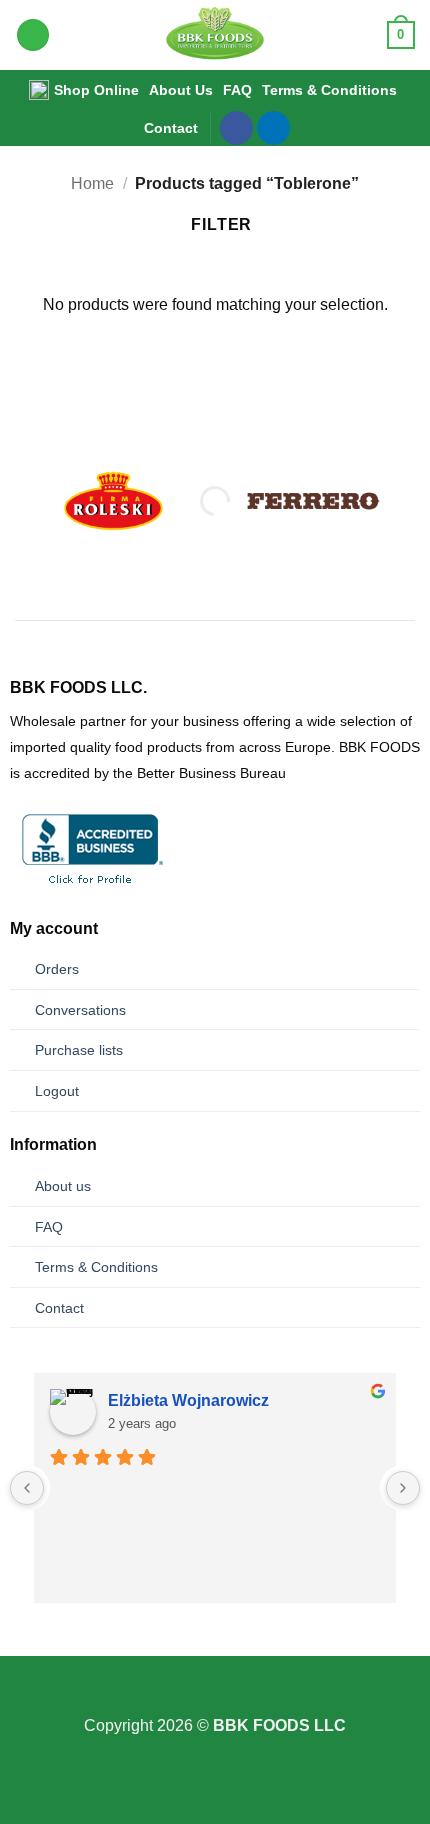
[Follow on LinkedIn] (273, 128)
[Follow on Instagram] (215, 1700)
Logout (57, 1091)
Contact (171, 128)
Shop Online (96, 90)
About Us (181, 90)
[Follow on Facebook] (236, 128)
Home (92, 183)
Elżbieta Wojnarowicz (188, 1400)
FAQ (237, 90)
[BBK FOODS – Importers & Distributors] (215, 35)
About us (63, 1186)
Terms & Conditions (329, 90)
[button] (33, 35)
